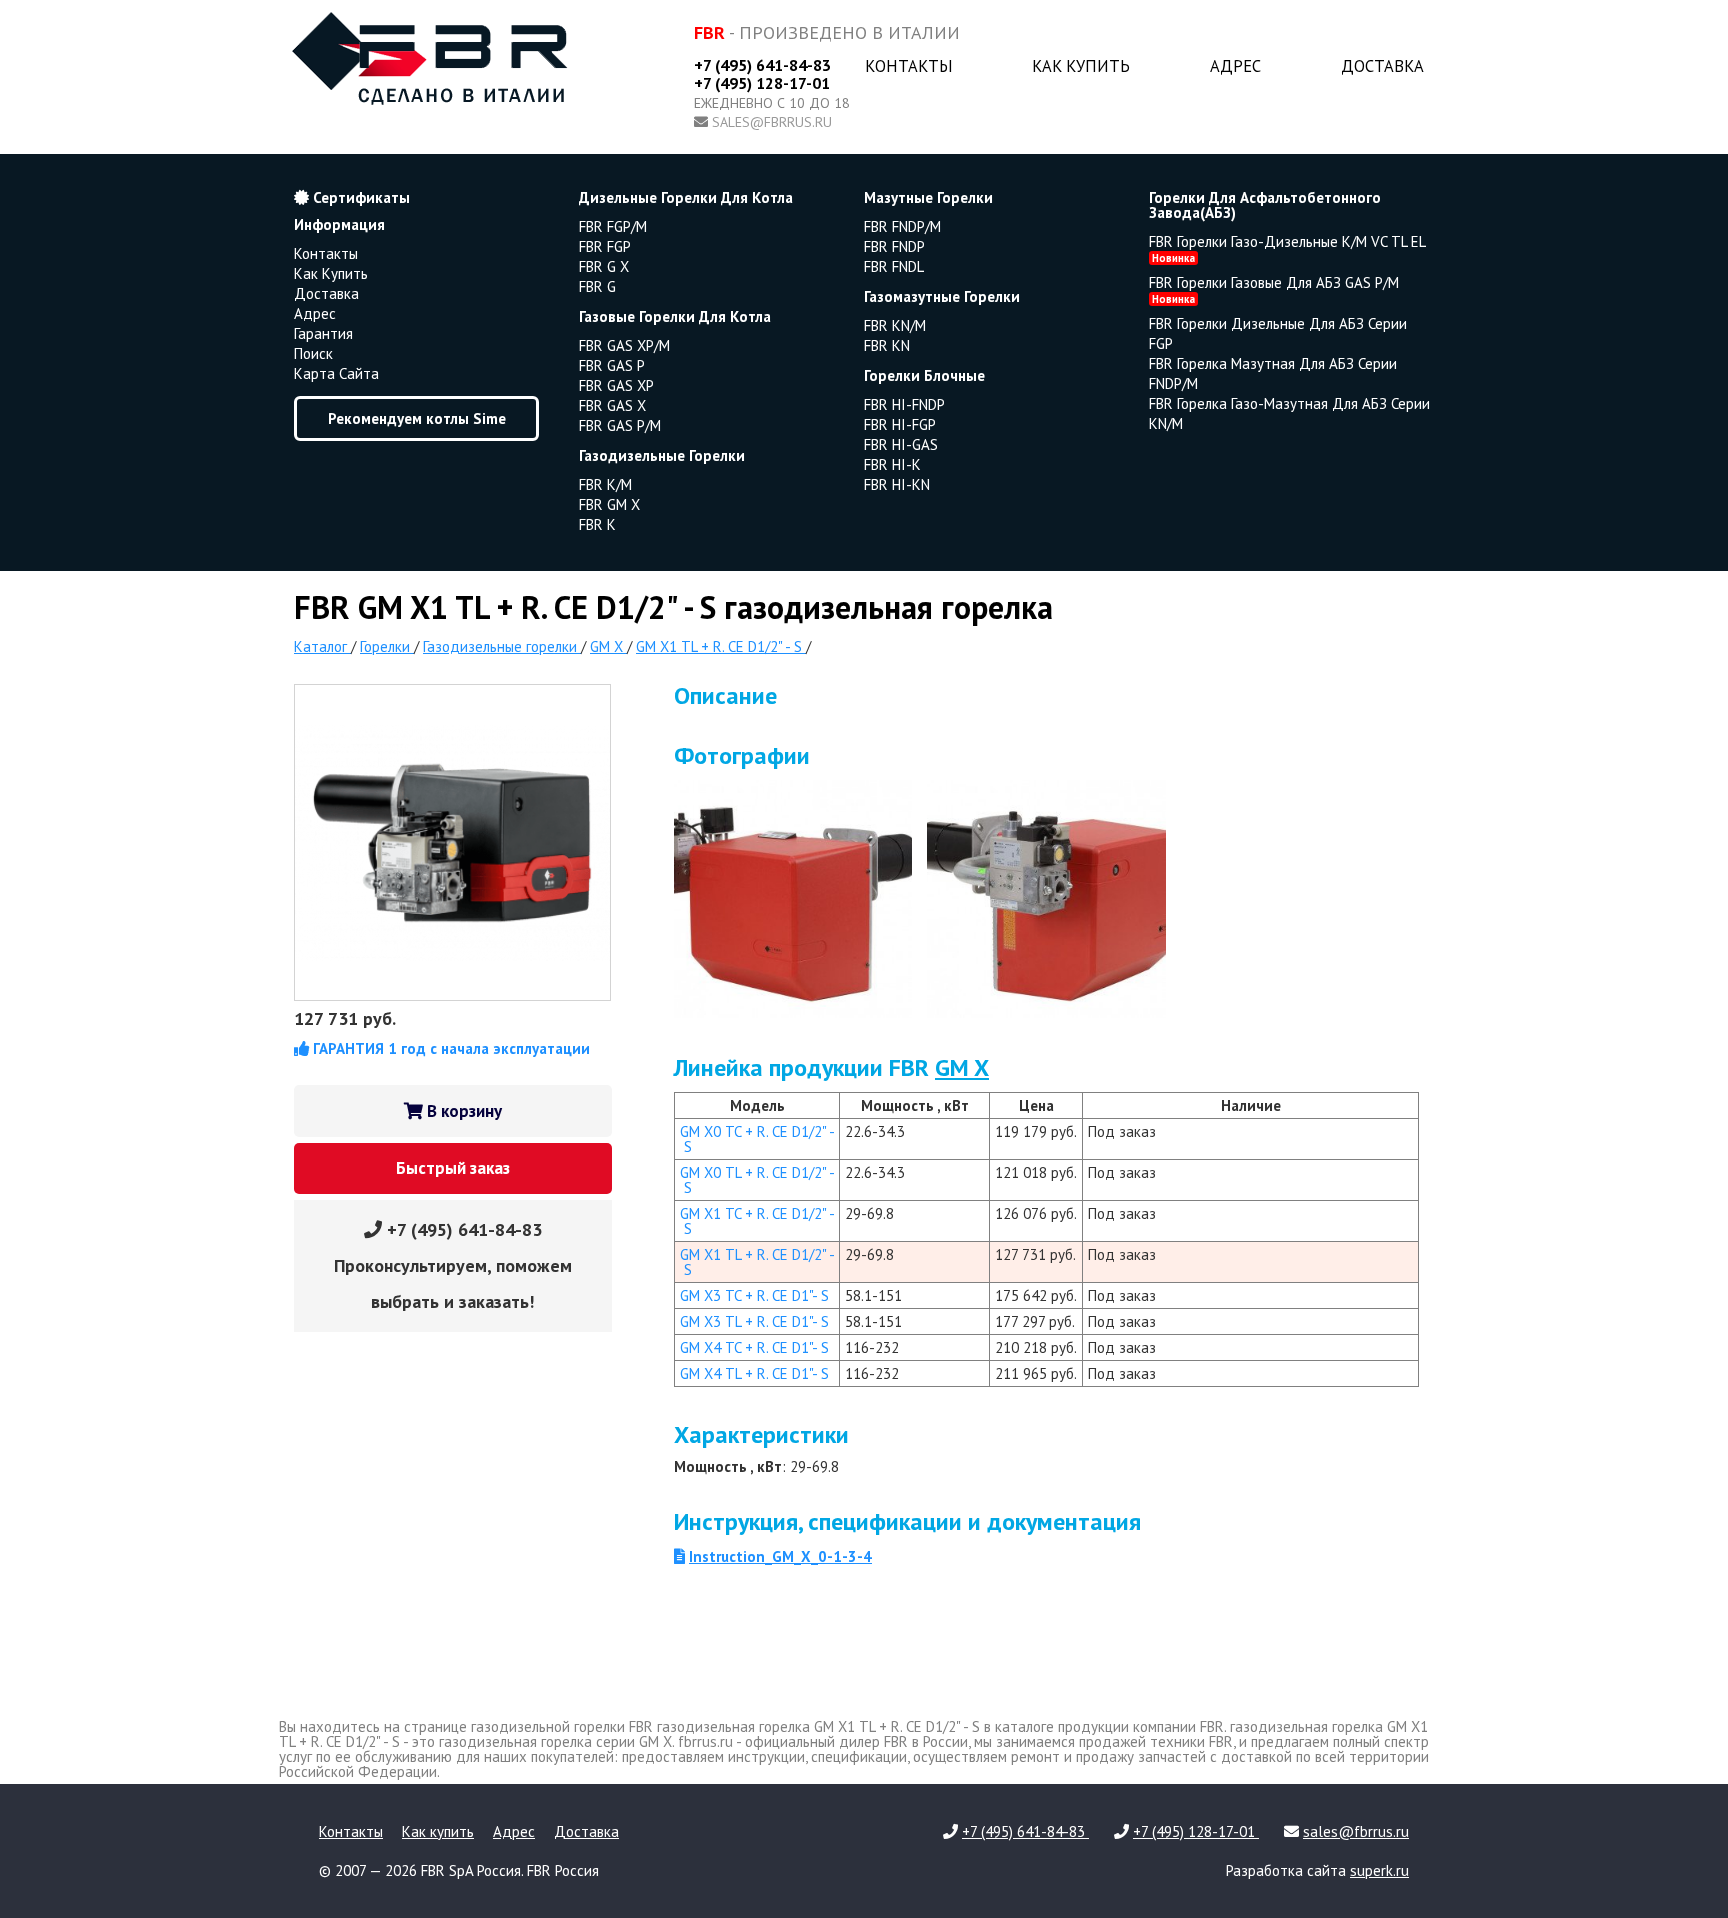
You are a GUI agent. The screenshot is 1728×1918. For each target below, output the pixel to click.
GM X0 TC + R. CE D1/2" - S (757, 1139)
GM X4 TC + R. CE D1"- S (754, 1347)
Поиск (313, 353)
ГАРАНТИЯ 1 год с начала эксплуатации (449, 1048)
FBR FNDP (894, 246)
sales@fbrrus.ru (772, 122)
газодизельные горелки (662, 455)
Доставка (1382, 66)
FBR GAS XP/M (624, 345)
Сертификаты (359, 197)
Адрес (1235, 66)
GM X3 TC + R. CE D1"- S (754, 1295)
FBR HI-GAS (901, 444)
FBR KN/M (895, 325)
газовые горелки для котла (675, 316)
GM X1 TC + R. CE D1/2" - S (757, 1221)
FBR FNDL (894, 266)
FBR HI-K (892, 464)
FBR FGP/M (613, 226)
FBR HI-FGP (900, 424)
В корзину (462, 1111)
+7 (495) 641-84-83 (762, 65)
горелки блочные (924, 375)
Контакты (909, 66)
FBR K (597, 524)
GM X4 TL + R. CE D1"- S (754, 1373)
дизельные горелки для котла (686, 197)
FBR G (597, 286)
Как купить (1081, 66)
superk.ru (1379, 1870)
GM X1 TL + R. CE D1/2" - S (757, 1262)
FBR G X (604, 266)
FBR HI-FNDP (904, 404)
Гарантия (323, 333)
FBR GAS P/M (620, 425)
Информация (339, 224)
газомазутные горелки (942, 296)
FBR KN (887, 345)
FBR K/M (605, 484)
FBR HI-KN (897, 484)
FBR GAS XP (616, 385)
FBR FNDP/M (902, 226)
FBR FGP (605, 246)
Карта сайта (336, 373)
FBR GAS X (612, 405)
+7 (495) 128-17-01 (762, 83)
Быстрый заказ (453, 1168)
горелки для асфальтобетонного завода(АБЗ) (1265, 205)
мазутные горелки (928, 197)
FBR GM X (609, 504)
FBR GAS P (612, 365)
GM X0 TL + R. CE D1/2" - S (757, 1180)
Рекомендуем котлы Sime (417, 418)
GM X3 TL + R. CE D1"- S (754, 1321)
